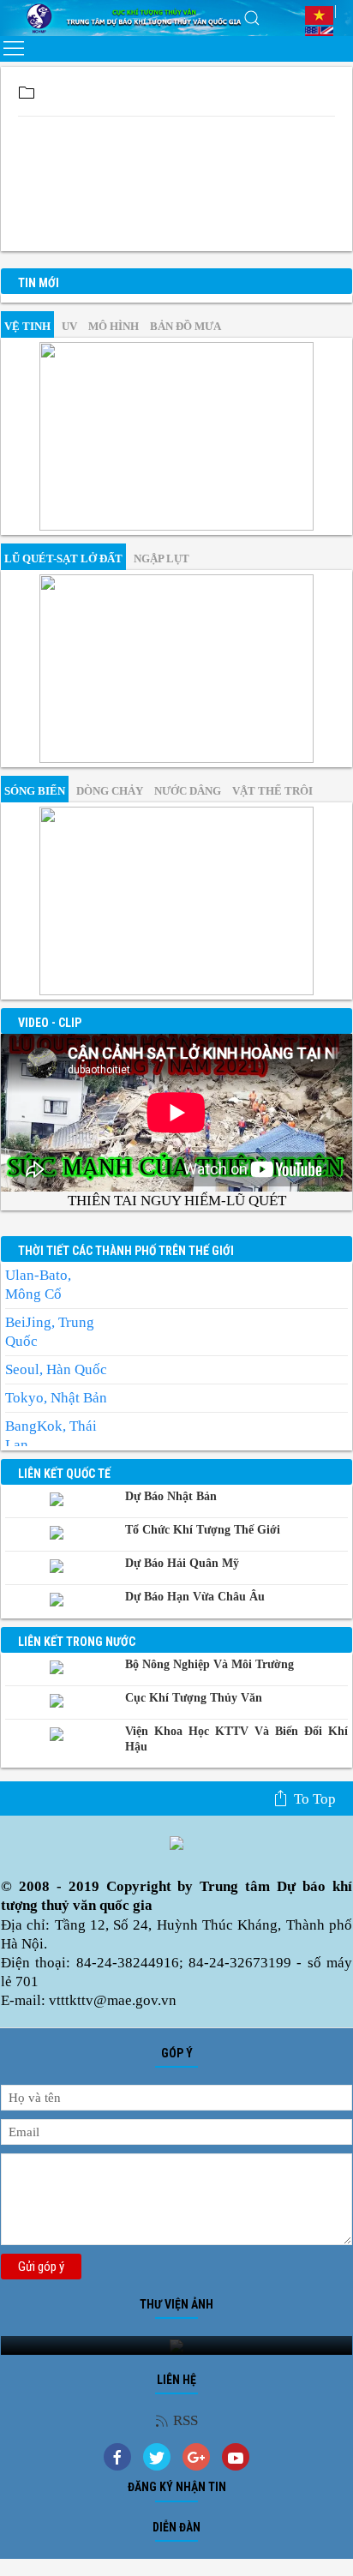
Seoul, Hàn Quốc (56, 1369)
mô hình (114, 326)
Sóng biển (35, 791)
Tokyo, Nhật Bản (56, 1398)
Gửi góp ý (41, 2267)
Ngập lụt (162, 558)
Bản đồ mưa (185, 326)
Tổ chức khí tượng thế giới (203, 1530)
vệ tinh (27, 326)
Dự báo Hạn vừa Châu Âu (195, 1597)
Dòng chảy (110, 791)
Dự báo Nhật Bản (171, 1496)
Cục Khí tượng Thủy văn (194, 1698)
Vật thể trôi (272, 791)
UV (69, 326)
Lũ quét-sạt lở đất (63, 558)
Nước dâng (188, 791)
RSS (185, 2420)
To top (315, 1799)
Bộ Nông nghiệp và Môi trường (209, 1664)
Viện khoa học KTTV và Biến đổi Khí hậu (236, 1739)
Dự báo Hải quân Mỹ (182, 1563)
